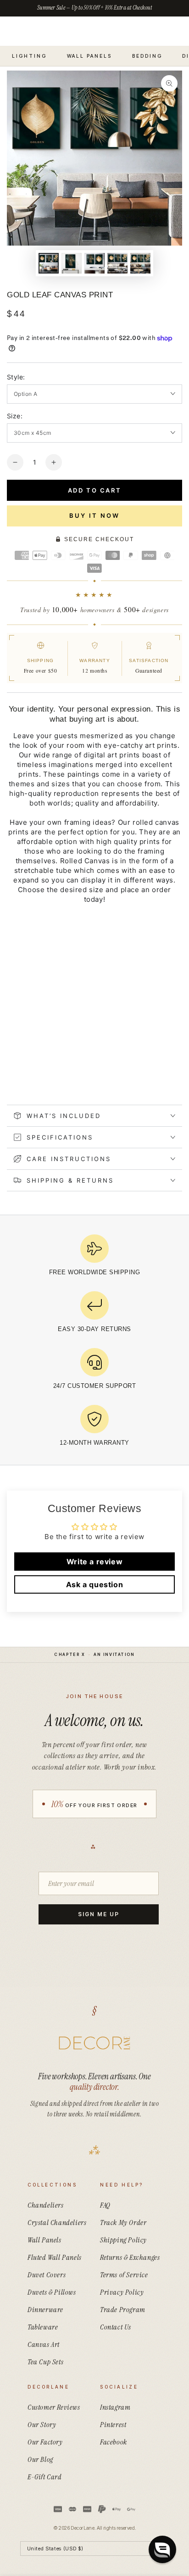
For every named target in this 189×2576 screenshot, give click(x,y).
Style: (16, 377)
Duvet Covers (47, 2275)
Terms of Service (124, 2275)
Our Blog (40, 2459)
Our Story (42, 2425)
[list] (94, 1343)
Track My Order (123, 2222)
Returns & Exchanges (130, 2257)
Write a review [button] (94, 1562)
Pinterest (113, 2425)
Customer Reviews (54, 2407)
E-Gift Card (45, 2477)
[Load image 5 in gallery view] (140, 263)
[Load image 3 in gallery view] (94, 263)
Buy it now (94, 515)
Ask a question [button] (94, 1584)
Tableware (43, 2327)
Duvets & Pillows (52, 2292)
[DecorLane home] (94, 2043)
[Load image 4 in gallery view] (117, 263)
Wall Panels (44, 2240)
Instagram (115, 2407)
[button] (162, 2549)
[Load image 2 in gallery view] (72, 263)
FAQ (105, 2205)
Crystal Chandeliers (57, 2222)
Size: (15, 416)
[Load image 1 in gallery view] (49, 263)
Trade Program (123, 2310)
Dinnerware (45, 2310)
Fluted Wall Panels (55, 2257)
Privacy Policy (122, 2292)
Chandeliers (46, 2205)
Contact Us (116, 2327)
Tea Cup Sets (45, 2362)
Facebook (114, 2442)
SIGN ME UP (98, 1914)
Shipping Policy (123, 2240)
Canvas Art (44, 2344)
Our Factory (45, 2442)
